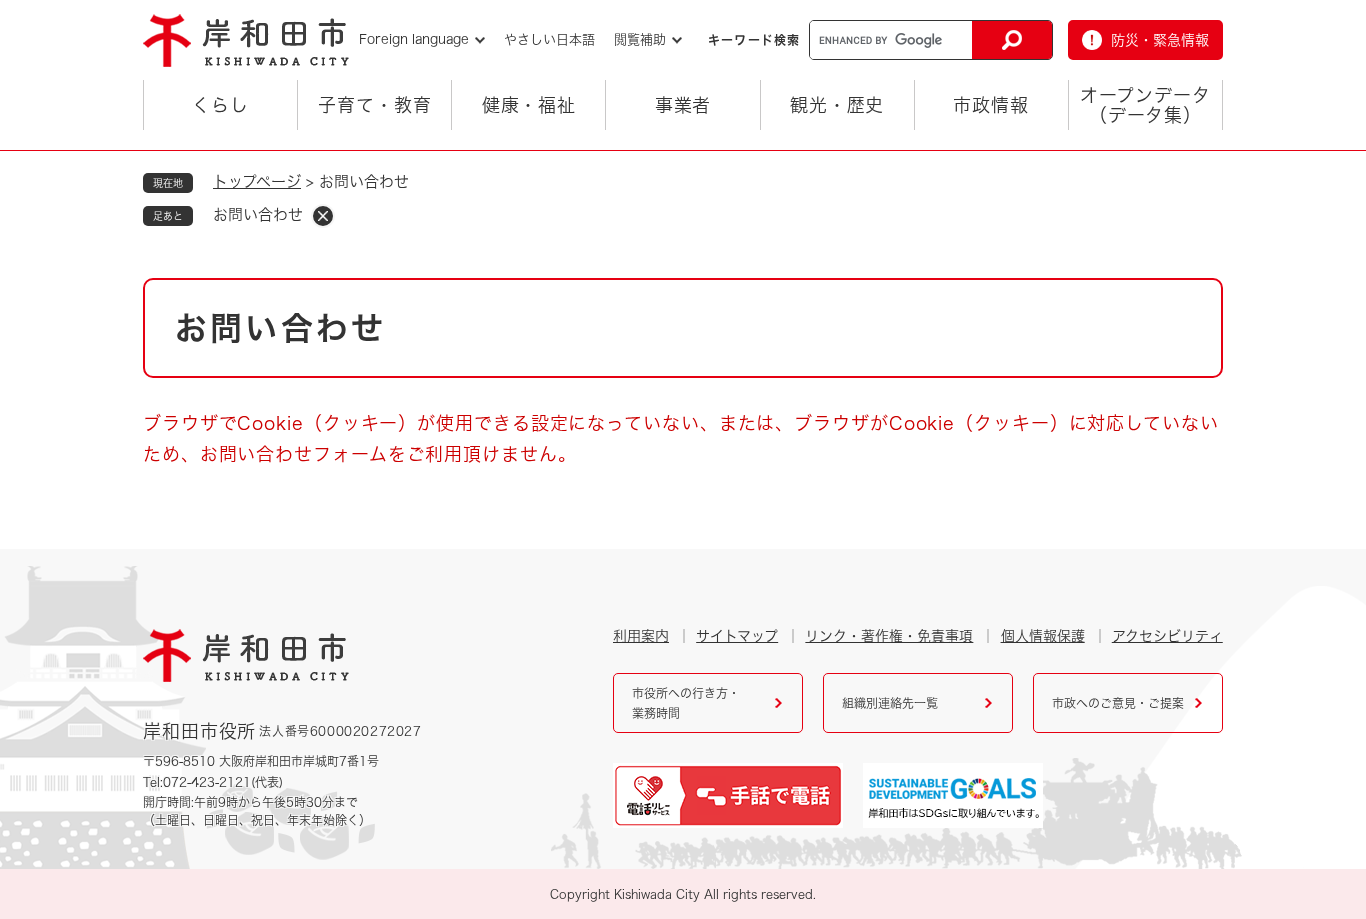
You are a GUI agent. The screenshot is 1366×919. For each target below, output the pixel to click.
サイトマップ (737, 636)
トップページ (257, 181)
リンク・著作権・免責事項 (889, 636)
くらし (220, 105)
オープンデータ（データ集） (1145, 105)
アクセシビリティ (1167, 636)
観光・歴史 (837, 105)
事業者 (683, 105)
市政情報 (991, 105)
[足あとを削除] (323, 216)
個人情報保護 (1043, 636)
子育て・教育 (374, 105)
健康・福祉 (529, 105)
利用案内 (641, 636)
